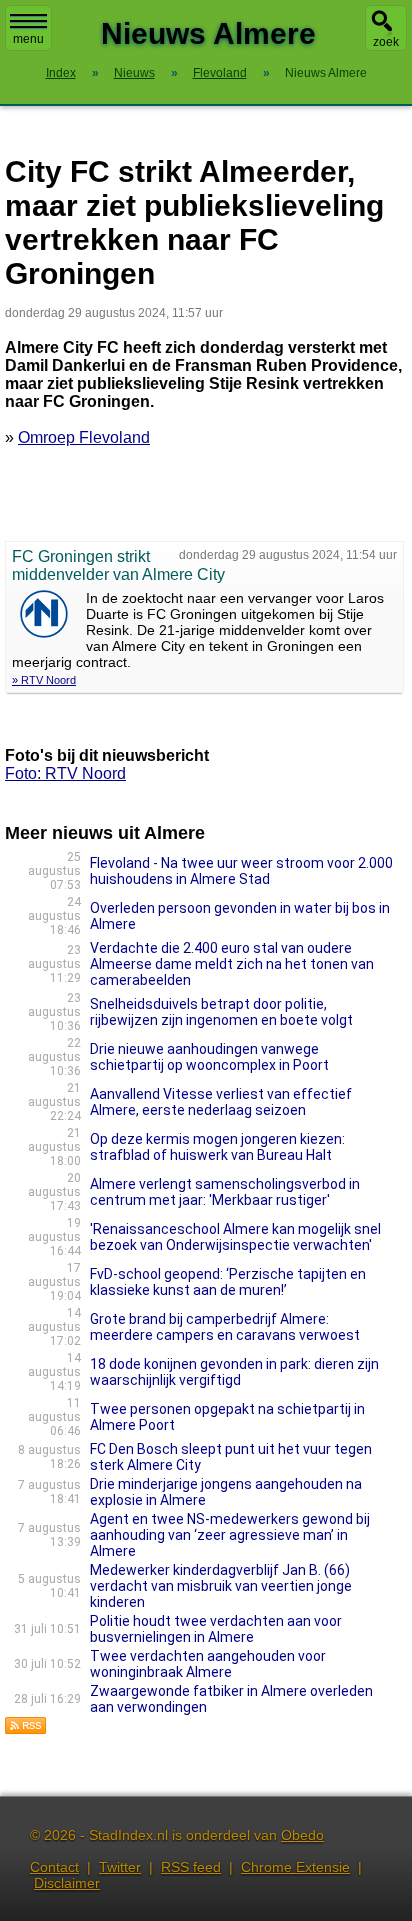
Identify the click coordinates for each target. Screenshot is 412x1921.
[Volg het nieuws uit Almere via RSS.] (26, 1729)
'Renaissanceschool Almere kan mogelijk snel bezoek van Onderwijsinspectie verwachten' (235, 1237)
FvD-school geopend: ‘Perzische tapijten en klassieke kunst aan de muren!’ (228, 1282)
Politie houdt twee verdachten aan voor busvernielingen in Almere (216, 1629)
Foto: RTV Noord (65, 773)
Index (61, 73)
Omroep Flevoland (84, 437)
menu (28, 39)
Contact (54, 1867)
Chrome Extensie (295, 1867)
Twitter (120, 1867)
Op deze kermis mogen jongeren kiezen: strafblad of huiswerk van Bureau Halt (217, 1147)
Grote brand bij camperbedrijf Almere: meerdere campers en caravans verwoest (225, 1327)
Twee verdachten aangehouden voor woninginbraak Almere (208, 1664)
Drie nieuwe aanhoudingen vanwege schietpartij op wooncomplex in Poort (209, 1057)
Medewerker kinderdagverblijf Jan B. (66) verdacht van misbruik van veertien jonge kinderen (221, 1586)
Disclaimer (67, 1883)
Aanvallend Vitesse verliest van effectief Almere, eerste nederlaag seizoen (221, 1102)
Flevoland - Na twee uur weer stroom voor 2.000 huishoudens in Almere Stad (241, 871)
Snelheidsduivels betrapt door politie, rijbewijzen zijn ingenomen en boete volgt (221, 1012)
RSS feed (191, 1867)
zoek (386, 42)
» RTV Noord (44, 680)
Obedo (302, 1835)
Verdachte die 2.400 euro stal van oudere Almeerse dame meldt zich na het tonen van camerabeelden (232, 964)
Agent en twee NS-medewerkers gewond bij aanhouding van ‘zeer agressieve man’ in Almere (230, 1535)
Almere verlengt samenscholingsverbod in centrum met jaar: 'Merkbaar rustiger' (225, 1192)
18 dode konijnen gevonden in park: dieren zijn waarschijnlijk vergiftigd (234, 1372)
